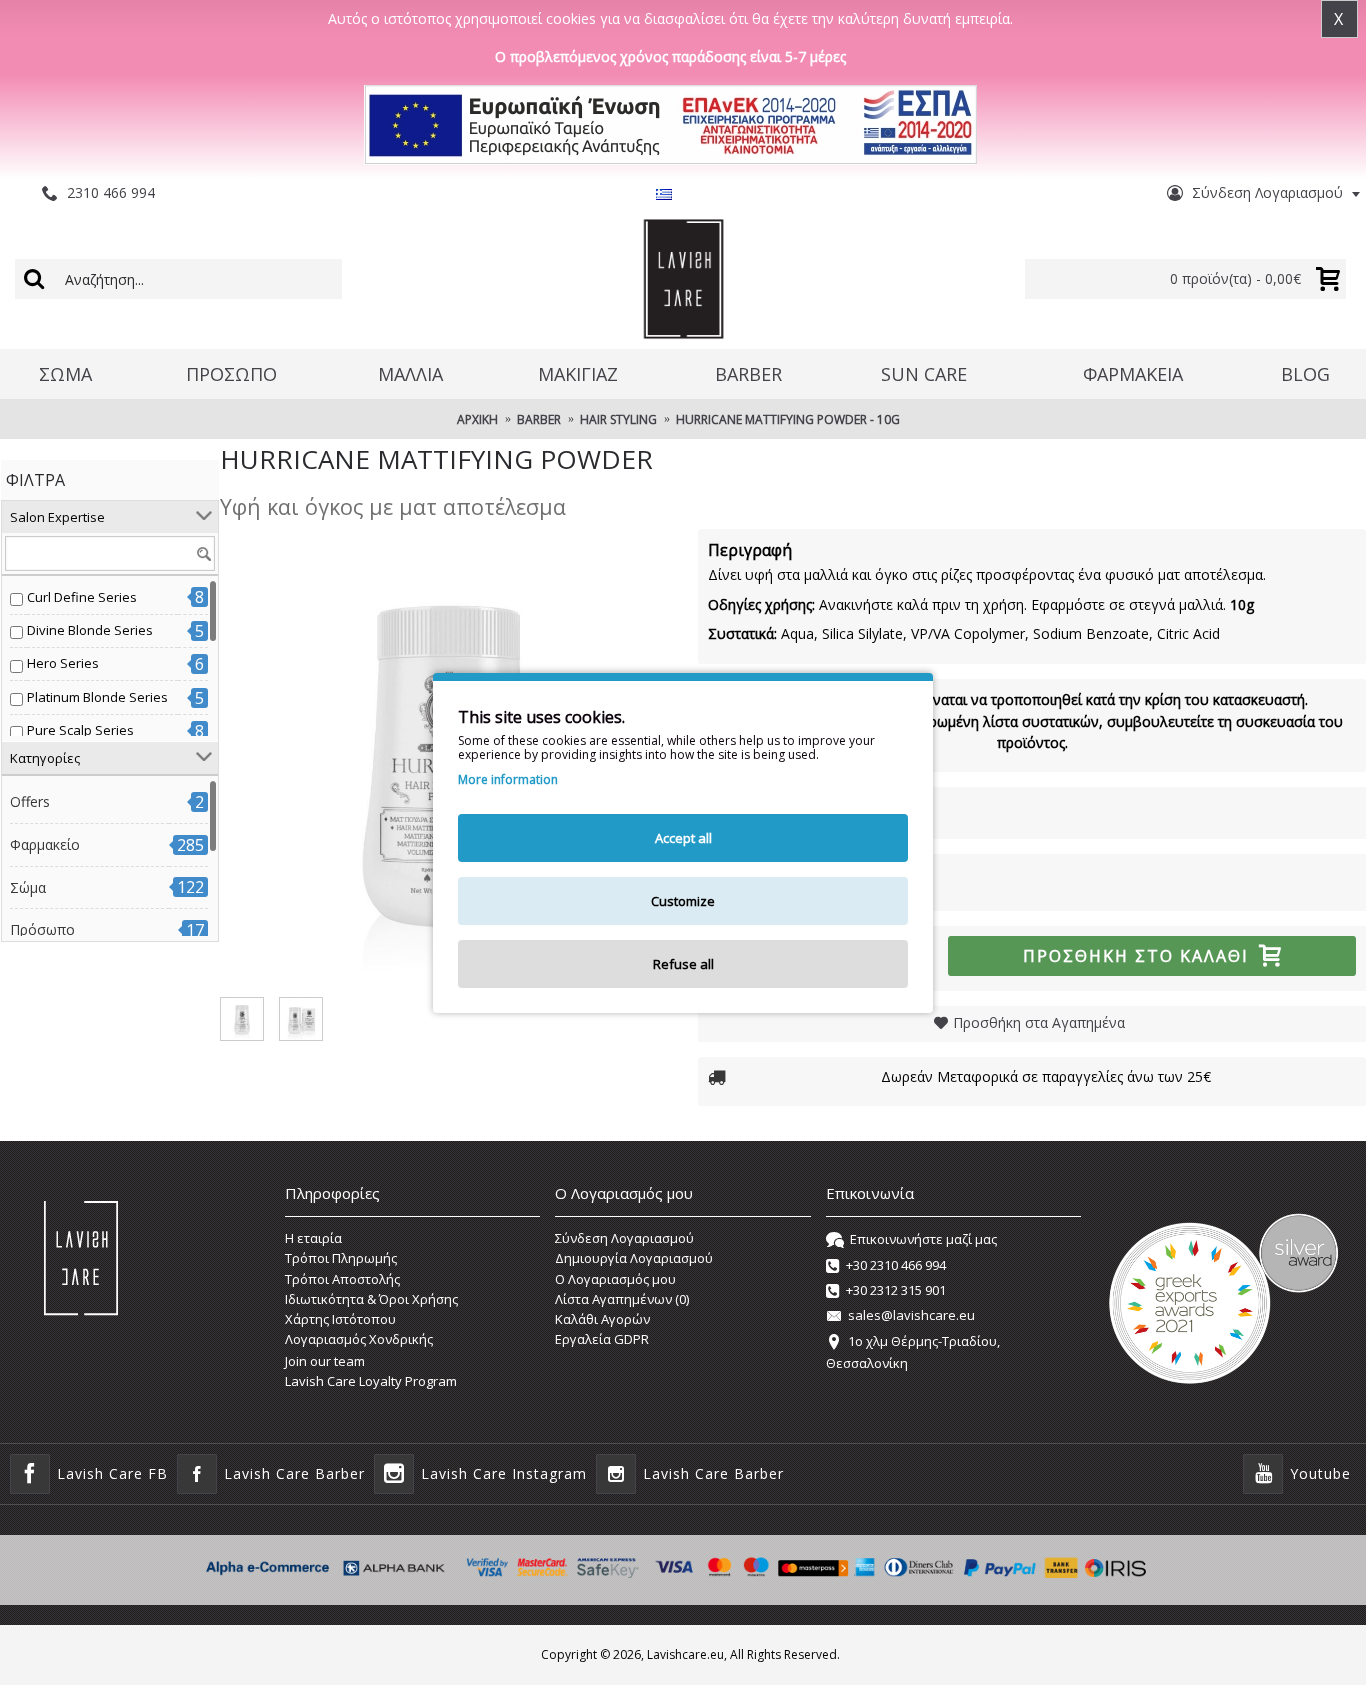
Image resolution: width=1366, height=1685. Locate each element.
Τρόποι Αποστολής (342, 1279)
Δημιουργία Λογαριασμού (634, 1258)
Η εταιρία (313, 1238)
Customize (683, 901)
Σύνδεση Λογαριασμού (624, 1238)
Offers (30, 801)
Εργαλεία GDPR (602, 1339)
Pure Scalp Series (80, 730)
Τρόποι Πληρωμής (341, 1258)
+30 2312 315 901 (896, 1290)
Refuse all (683, 964)
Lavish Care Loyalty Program (371, 1381)
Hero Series (63, 663)
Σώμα (28, 887)
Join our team (325, 1361)
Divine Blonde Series (90, 630)
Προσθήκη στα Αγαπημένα (1039, 1022)
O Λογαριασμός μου (615, 1279)
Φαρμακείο (45, 844)
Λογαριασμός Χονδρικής (359, 1339)
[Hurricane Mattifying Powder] (242, 1019)
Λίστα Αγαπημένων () (622, 1299)
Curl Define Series (82, 597)
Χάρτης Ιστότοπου (340, 1319)
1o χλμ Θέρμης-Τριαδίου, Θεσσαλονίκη (913, 1352)
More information (508, 780)
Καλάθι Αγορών (602, 1319)
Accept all (683, 838)
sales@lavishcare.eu (911, 1316)
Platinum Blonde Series (97, 697)
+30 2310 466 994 (896, 1265)
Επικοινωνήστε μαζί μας (923, 1239)
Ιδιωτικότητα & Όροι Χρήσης (371, 1299)
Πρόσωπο (42, 929)
